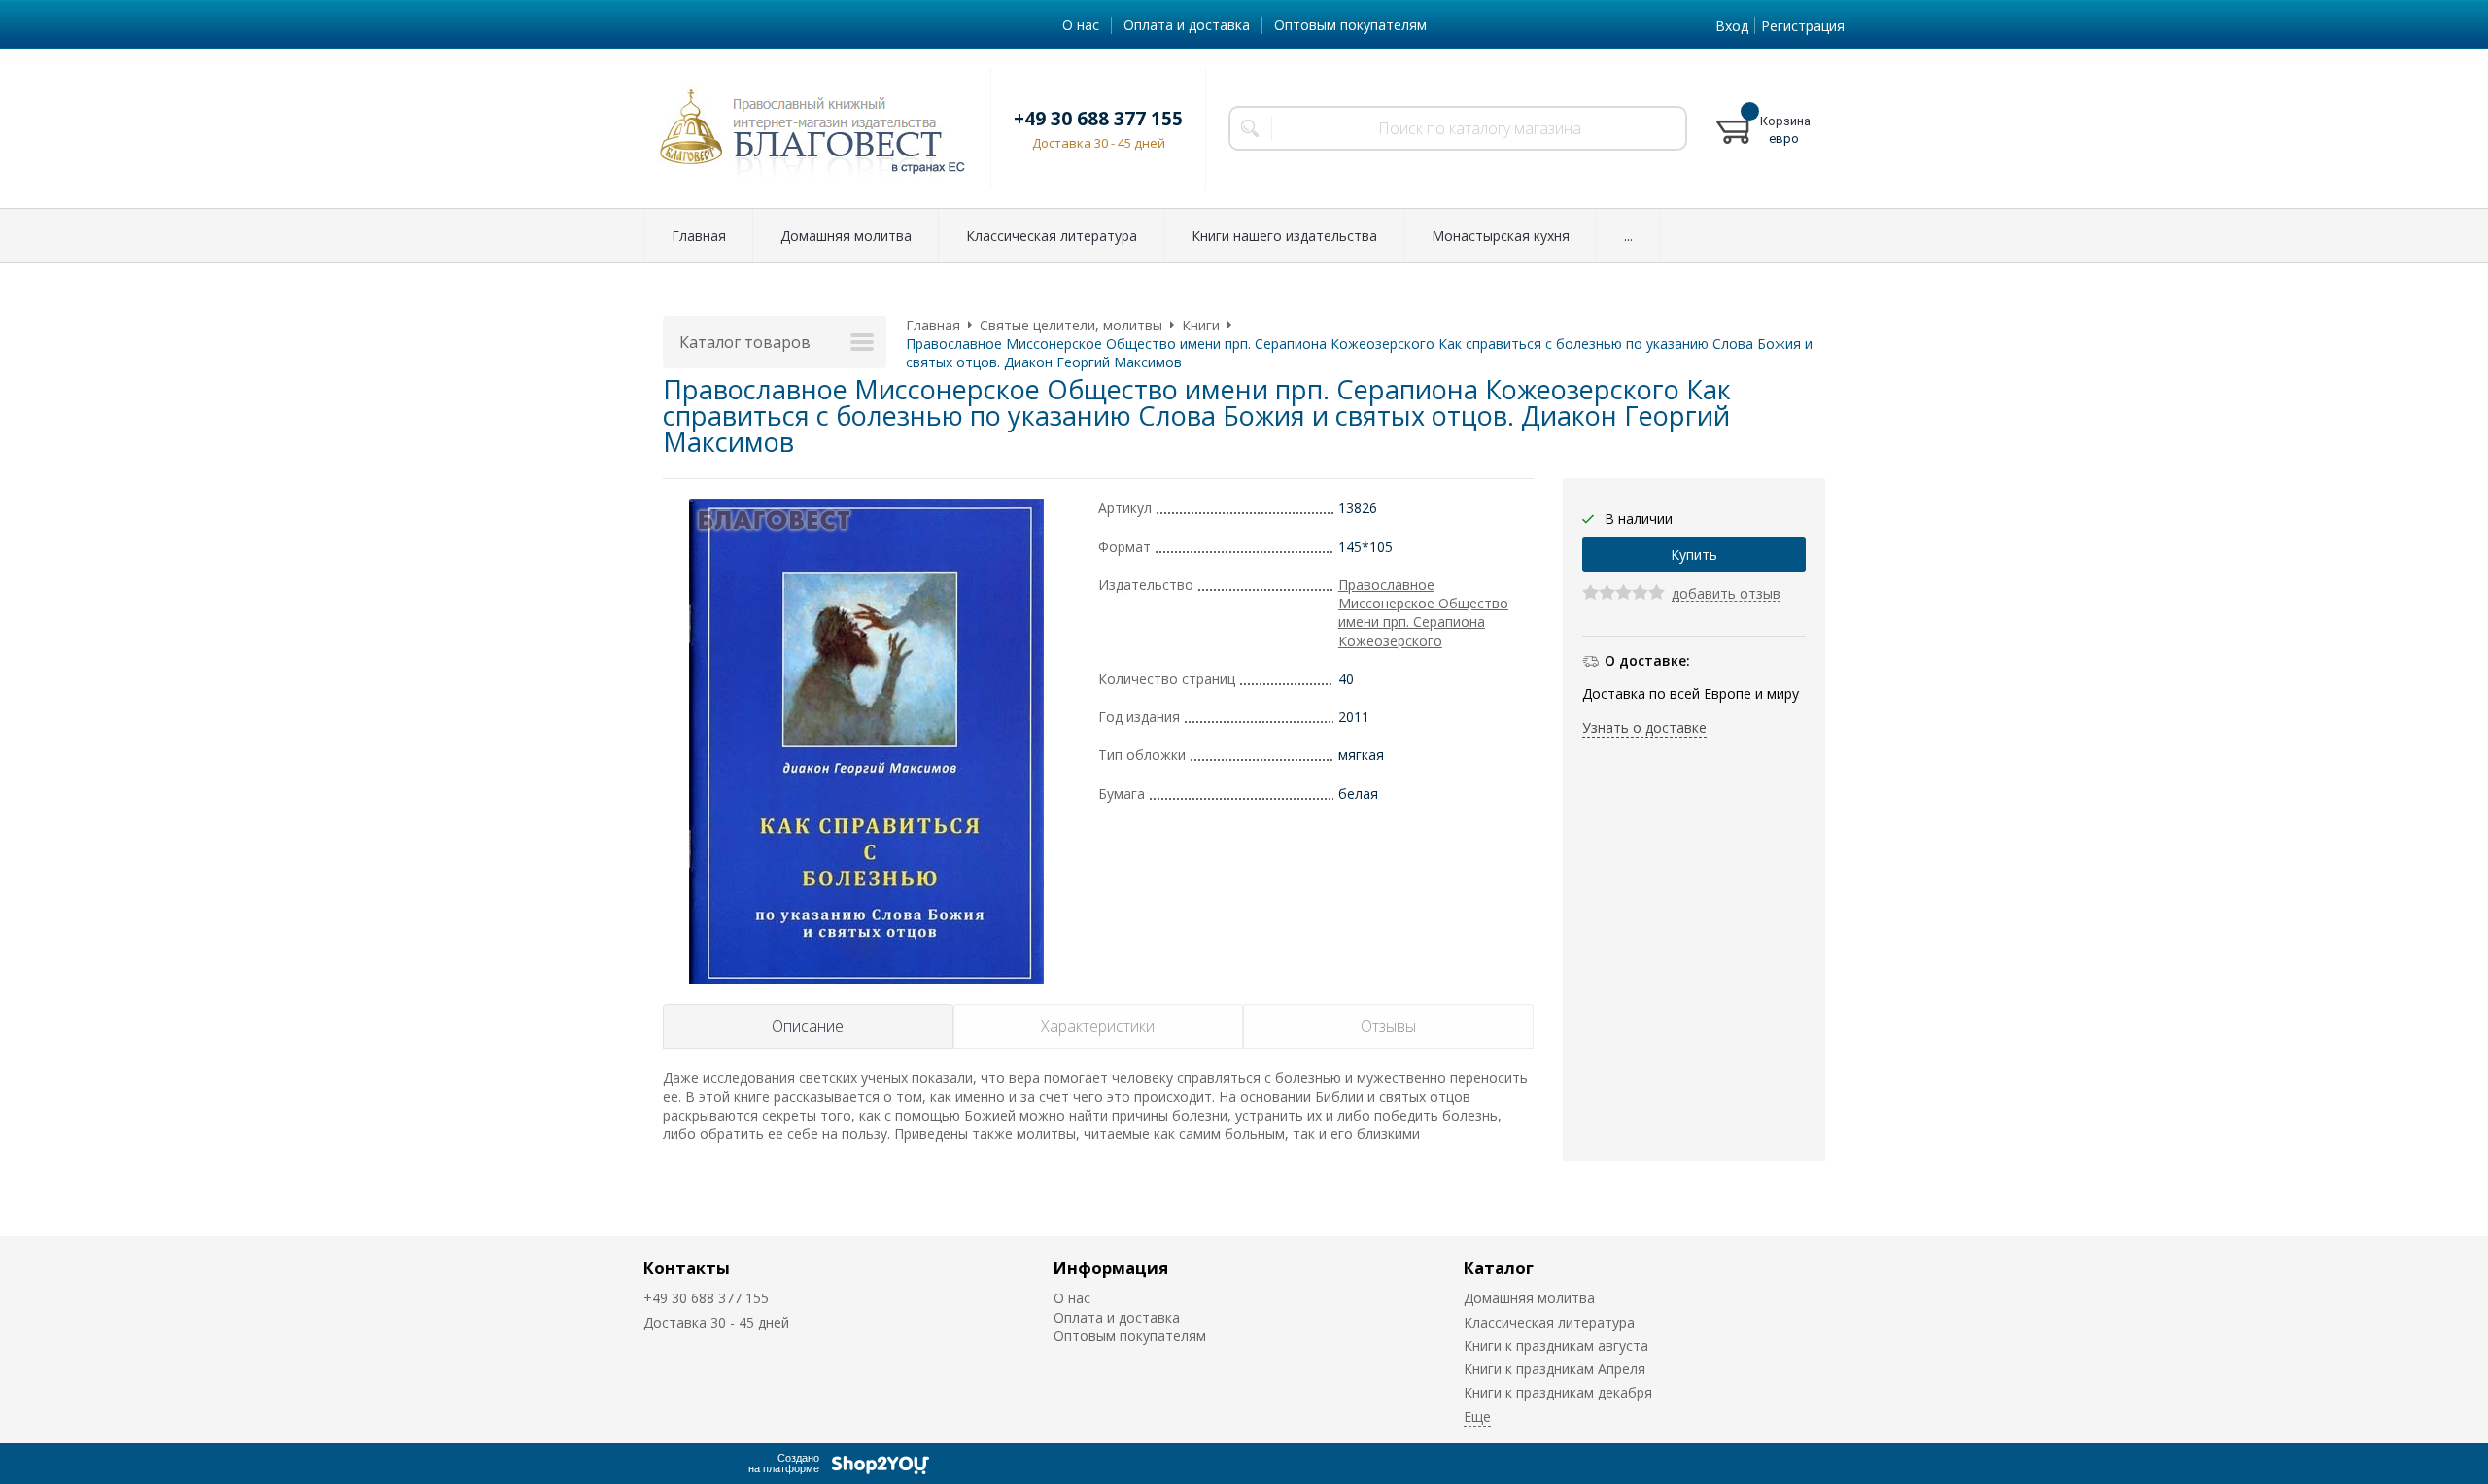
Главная (699, 236)
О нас (1081, 25)
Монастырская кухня (1501, 236)
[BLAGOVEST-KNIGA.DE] (806, 128)
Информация (1111, 1268)
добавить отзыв (1726, 594)
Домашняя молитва (846, 236)
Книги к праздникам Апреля (1555, 1369)
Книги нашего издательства (1284, 236)
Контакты (687, 1268)
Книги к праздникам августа (1556, 1346)
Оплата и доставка (1187, 25)
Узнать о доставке (1644, 727)
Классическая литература (1052, 236)
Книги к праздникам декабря (1558, 1392)
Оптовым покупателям (1350, 25)
